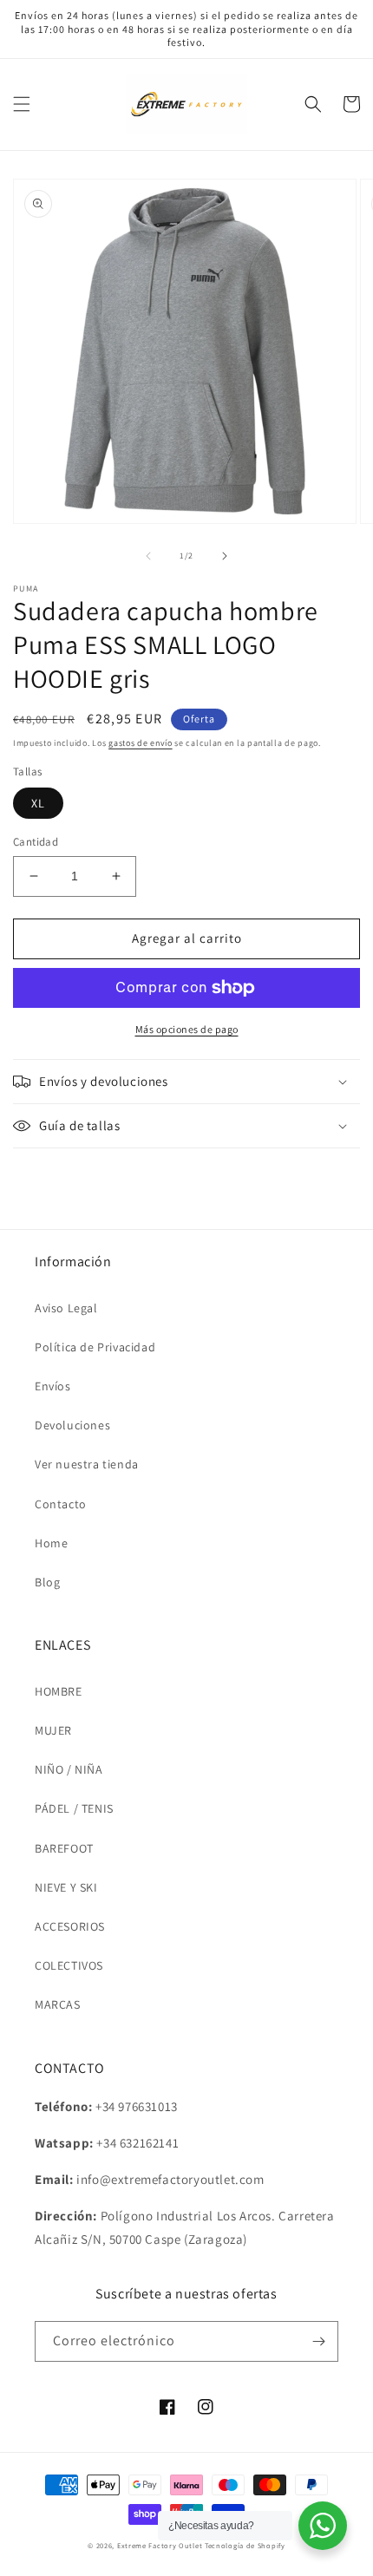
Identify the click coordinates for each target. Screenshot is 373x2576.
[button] (22, 104)
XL (38, 803)
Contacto (61, 1504)
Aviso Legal (66, 1308)
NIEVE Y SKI (66, 1887)
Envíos (53, 1386)
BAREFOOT (64, 1848)
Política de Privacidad (95, 1347)
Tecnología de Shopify (245, 2545)
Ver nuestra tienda (87, 1464)
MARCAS (58, 2004)
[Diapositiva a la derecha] (225, 556)
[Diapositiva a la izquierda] (148, 556)
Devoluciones (72, 1425)
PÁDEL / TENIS (74, 1808)
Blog (47, 1582)
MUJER (53, 1730)
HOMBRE (59, 1691)
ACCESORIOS (70, 1926)
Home (51, 1543)
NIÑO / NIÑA (69, 1769)
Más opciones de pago (187, 1029)
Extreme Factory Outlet (160, 2545)
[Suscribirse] (318, 2341)
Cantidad (36, 842)
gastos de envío (141, 743)
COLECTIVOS (69, 1965)
